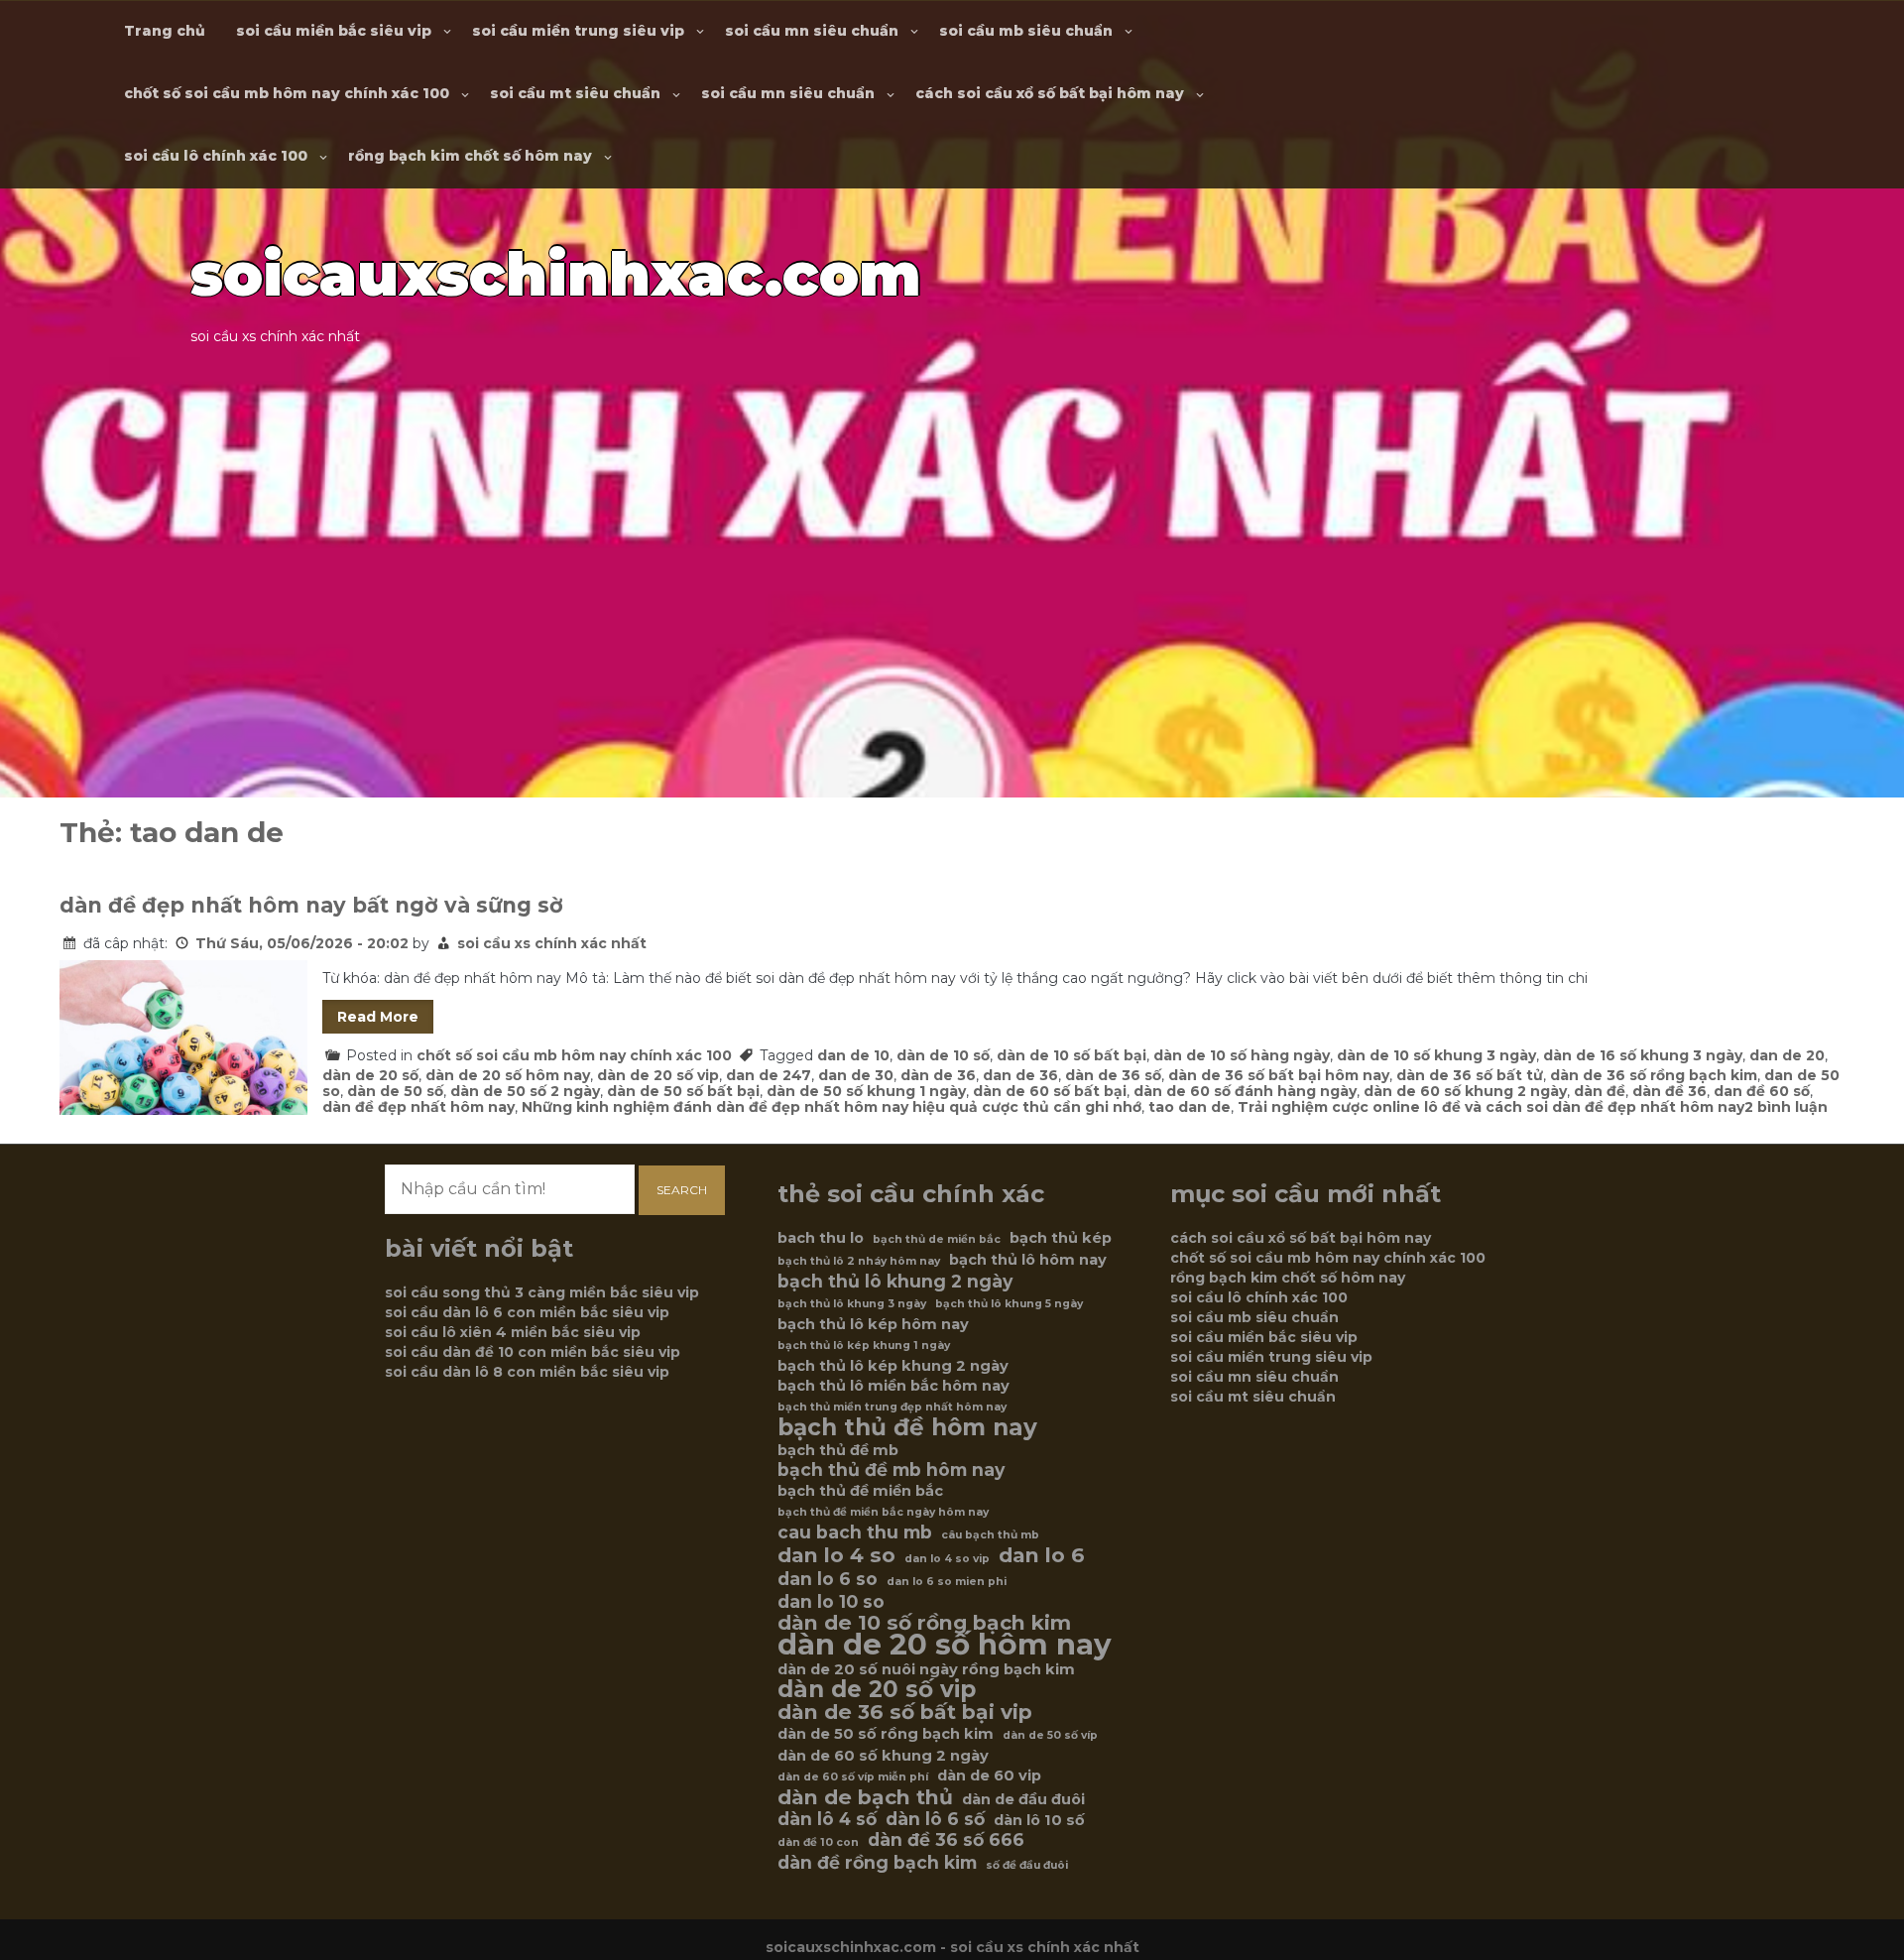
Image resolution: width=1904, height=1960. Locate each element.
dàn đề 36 (1669, 1091)
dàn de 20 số (370, 1075)
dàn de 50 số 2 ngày (525, 1091)
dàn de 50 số (395, 1091)
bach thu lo (821, 1238)
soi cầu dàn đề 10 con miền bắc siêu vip (533, 1352)
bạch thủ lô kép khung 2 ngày (893, 1366)
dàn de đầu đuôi (1023, 1799)
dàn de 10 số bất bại (1071, 1055)
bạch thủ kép (1061, 1238)
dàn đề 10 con (818, 1842)
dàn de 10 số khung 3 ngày (1436, 1055)
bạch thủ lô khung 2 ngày (895, 1282)
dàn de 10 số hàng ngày (1242, 1055)
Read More (378, 1017)
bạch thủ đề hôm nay (907, 1427)
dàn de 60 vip (989, 1776)
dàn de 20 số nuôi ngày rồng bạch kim (926, 1669)
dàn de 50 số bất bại (683, 1091)
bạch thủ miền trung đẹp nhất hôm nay (892, 1407)
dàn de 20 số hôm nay (508, 1075)
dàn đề (1600, 1091)
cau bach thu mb (855, 1532)
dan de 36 (1020, 1075)
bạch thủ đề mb (838, 1450)
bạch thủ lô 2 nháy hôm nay (859, 1261)
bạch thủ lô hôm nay (1028, 1260)
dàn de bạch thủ (865, 1797)
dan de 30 (856, 1075)
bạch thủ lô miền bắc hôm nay (893, 1386)
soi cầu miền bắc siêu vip (334, 31)
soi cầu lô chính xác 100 (216, 156)
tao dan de (1190, 1107)
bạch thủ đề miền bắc (860, 1491)
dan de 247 (769, 1075)
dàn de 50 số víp (1050, 1735)
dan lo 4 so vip (947, 1559)
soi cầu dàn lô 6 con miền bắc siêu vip (527, 1312)
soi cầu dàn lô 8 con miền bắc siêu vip (527, 1372)
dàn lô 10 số (1039, 1820)
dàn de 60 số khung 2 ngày (1465, 1091)
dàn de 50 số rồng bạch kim (886, 1734)
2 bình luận (1786, 1107)
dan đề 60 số (1762, 1091)
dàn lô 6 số (935, 1819)
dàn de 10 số (943, 1055)
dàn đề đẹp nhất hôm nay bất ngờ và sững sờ (311, 905)
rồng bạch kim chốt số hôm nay (470, 156)
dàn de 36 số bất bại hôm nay (1279, 1075)
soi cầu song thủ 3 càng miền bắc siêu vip (542, 1292)
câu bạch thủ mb (990, 1535)
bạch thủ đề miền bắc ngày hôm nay (883, 1512)
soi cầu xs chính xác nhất (552, 943)
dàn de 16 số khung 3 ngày (1643, 1055)
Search (682, 1190)
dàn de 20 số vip (658, 1075)
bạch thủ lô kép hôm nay (873, 1324)
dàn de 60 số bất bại (1050, 1091)
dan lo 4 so (836, 1555)
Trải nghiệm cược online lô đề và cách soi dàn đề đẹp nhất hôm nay (1491, 1107)
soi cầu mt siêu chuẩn (575, 93)
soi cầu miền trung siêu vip (578, 31)
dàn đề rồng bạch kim (877, 1863)
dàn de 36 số (1113, 1075)
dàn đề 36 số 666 (946, 1840)
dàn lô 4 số (827, 1819)
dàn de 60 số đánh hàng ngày (1245, 1091)
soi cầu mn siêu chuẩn (812, 31)
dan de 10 (853, 1055)
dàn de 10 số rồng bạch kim (924, 1623)
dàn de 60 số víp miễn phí (853, 1777)
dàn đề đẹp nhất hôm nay (418, 1107)
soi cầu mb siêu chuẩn (1026, 31)
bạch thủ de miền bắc (937, 1239)
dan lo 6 (1042, 1555)
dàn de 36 (938, 1075)
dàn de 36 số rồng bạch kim (1654, 1075)
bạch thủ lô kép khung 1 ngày (864, 1346)
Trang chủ (165, 31)
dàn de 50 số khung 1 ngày (866, 1091)
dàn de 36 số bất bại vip (905, 1712)
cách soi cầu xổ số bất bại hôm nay (1050, 93)
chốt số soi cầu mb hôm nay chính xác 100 (287, 93)
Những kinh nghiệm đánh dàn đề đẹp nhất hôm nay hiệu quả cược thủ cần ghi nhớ (832, 1107)
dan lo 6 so (828, 1579)
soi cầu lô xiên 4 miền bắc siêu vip (513, 1332)
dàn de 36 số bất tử (1470, 1075)
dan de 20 (1787, 1055)
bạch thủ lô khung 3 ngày (852, 1304)
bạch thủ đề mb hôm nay (891, 1470)
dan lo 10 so (831, 1602)
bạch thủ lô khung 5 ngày (1009, 1304)
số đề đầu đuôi (1027, 1865)
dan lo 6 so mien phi (947, 1582)
